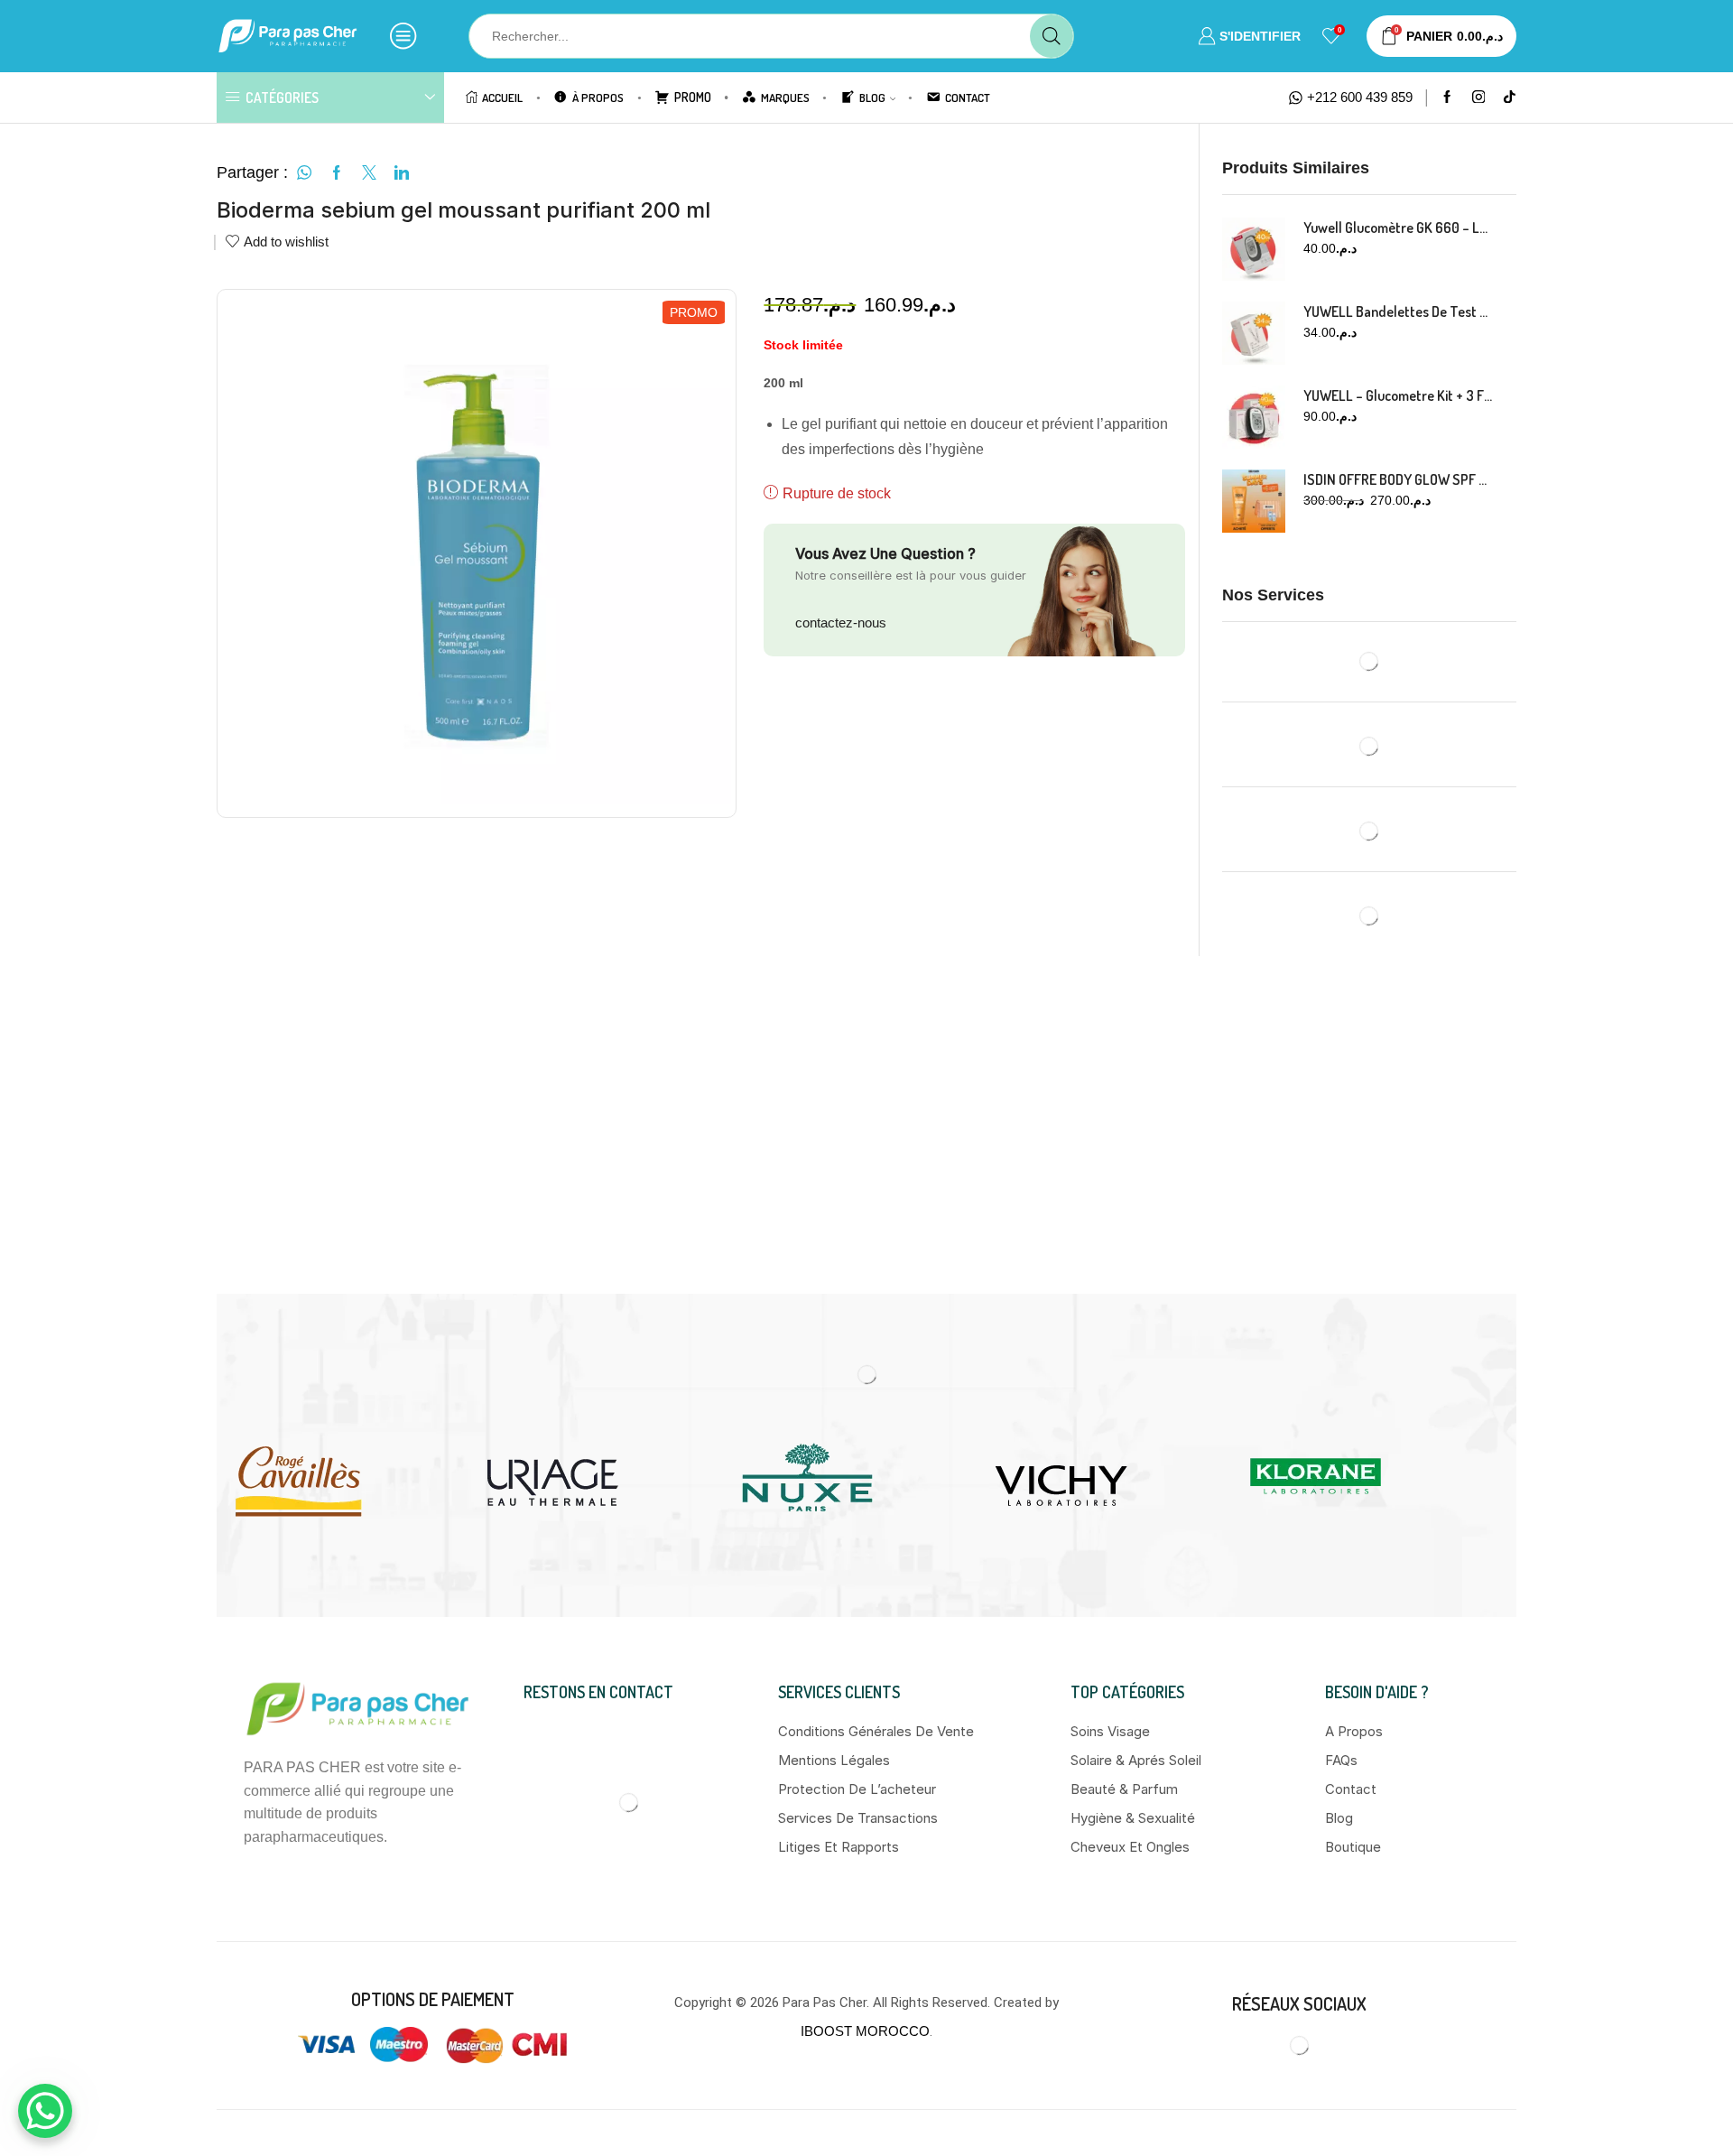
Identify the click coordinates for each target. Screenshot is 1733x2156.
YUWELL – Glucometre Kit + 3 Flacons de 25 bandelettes (1399, 395)
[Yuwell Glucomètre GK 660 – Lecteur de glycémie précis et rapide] (1254, 249)
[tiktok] (1510, 98)
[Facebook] (1447, 98)
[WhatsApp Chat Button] (45, 2111)
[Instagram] (1479, 98)
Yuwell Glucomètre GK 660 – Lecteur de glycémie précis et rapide (1399, 228)
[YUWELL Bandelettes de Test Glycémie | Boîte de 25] (1254, 333)
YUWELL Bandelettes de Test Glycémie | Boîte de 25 (1399, 311)
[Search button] (1052, 36)
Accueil (502, 97)
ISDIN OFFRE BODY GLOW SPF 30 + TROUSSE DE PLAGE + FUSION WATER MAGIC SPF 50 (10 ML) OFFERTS (1399, 479)
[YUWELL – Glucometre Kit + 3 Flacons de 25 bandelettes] (1254, 417)
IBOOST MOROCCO (865, 2031)
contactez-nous (841, 623)
